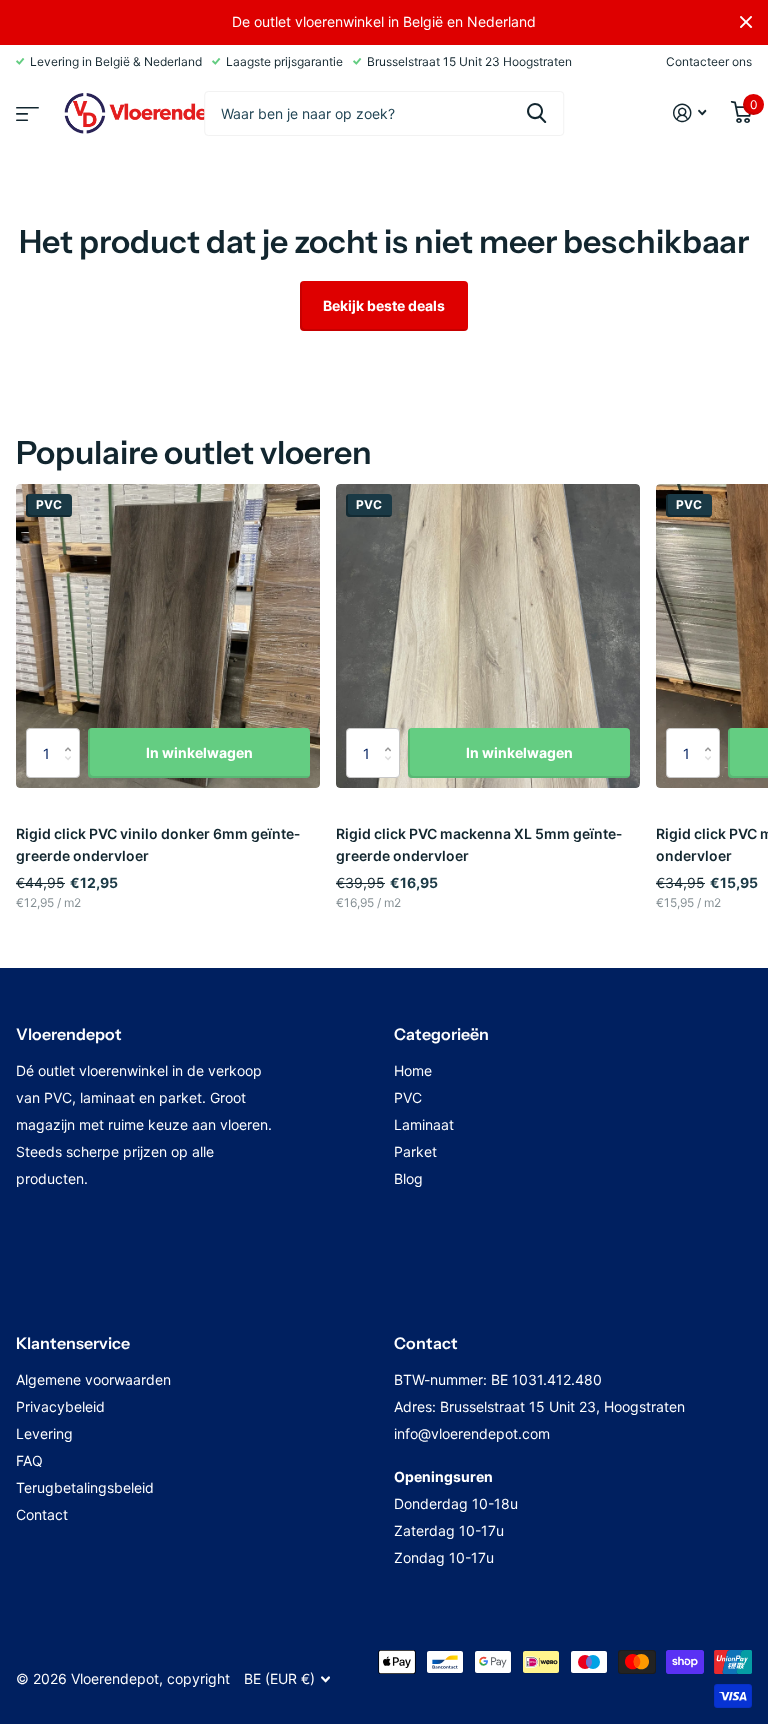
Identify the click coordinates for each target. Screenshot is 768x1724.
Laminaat (424, 1124)
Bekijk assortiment (25, 107)
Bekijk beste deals (384, 305)
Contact (42, 1514)
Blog (408, 1178)
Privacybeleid (60, 1406)
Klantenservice (73, 1343)
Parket (415, 1151)
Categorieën (441, 1034)
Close (746, 22)
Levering (44, 1433)
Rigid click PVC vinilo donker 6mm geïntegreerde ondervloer (158, 844)
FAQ (29, 1460)
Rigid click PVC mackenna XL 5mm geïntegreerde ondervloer (479, 844)
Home (413, 1070)
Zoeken (536, 113)
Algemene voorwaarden (93, 1379)
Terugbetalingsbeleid (85, 1487)
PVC (408, 1097)
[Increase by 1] (72, 735)
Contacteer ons (709, 61)
